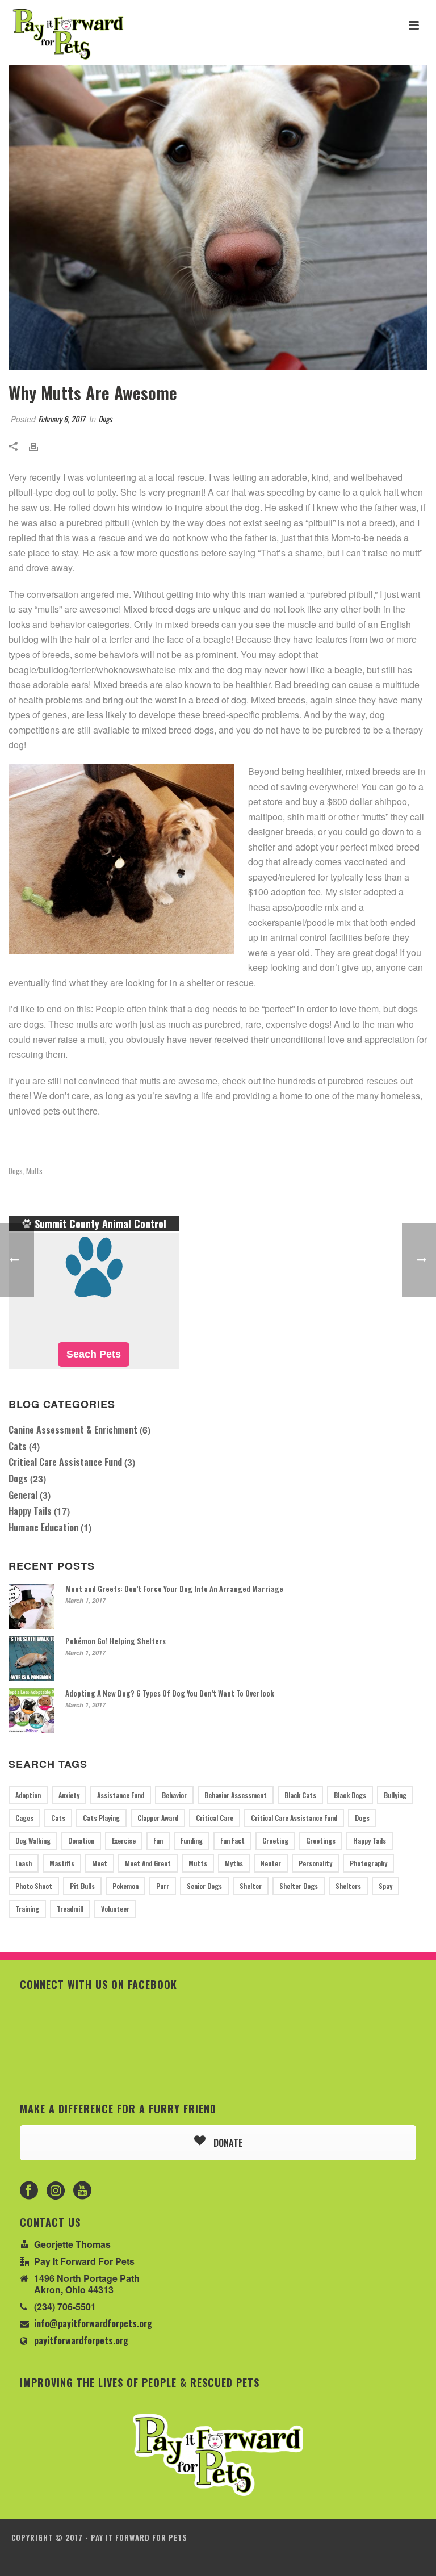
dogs (16, 1171)
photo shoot (34, 1886)
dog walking (33, 1840)
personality (315, 1863)
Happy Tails (30, 1511)
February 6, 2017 (61, 419)
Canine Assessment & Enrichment (73, 1430)
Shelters (348, 1886)
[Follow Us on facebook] (29, 2191)
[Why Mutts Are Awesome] (218, 218)
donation (81, 1840)
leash (24, 1863)
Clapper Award (158, 1818)
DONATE (227, 2143)
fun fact (232, 1840)
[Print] (39, 445)
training (27, 1909)
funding (192, 1840)
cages (24, 1818)
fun (158, 1840)
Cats (18, 1446)
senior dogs (204, 1886)
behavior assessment (236, 1795)
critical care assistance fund (294, 1818)
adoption (28, 1795)
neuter (271, 1863)
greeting (275, 1840)
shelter (251, 1886)
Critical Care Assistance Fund (65, 1462)
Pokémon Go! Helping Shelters (116, 1641)
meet (100, 1863)
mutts (34, 1171)
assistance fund (121, 1795)
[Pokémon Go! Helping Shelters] (31, 1658)
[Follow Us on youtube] (82, 2191)
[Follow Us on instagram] (56, 2191)
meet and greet (148, 1863)
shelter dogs (299, 1886)
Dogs (105, 419)
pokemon (125, 1886)
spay (385, 1886)
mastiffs (62, 1863)
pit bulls (82, 1886)
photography (368, 1863)
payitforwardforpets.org (81, 2340)
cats (58, 1818)
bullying (395, 1795)
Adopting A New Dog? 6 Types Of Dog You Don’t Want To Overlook (170, 1693)
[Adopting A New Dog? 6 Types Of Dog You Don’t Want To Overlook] (31, 1711)
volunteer (115, 1909)
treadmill (70, 1909)
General (23, 1495)
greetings (321, 1840)
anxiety (69, 1795)
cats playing (101, 1818)
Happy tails (370, 1840)
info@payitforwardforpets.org (93, 2323)
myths (234, 1863)
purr (163, 1886)
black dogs (350, 1795)
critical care (215, 1818)
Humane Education (43, 1527)
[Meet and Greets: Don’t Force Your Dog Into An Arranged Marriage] (31, 1606)
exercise (124, 1840)
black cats (300, 1795)
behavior (174, 1795)
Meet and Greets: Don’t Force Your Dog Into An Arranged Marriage (174, 1589)
